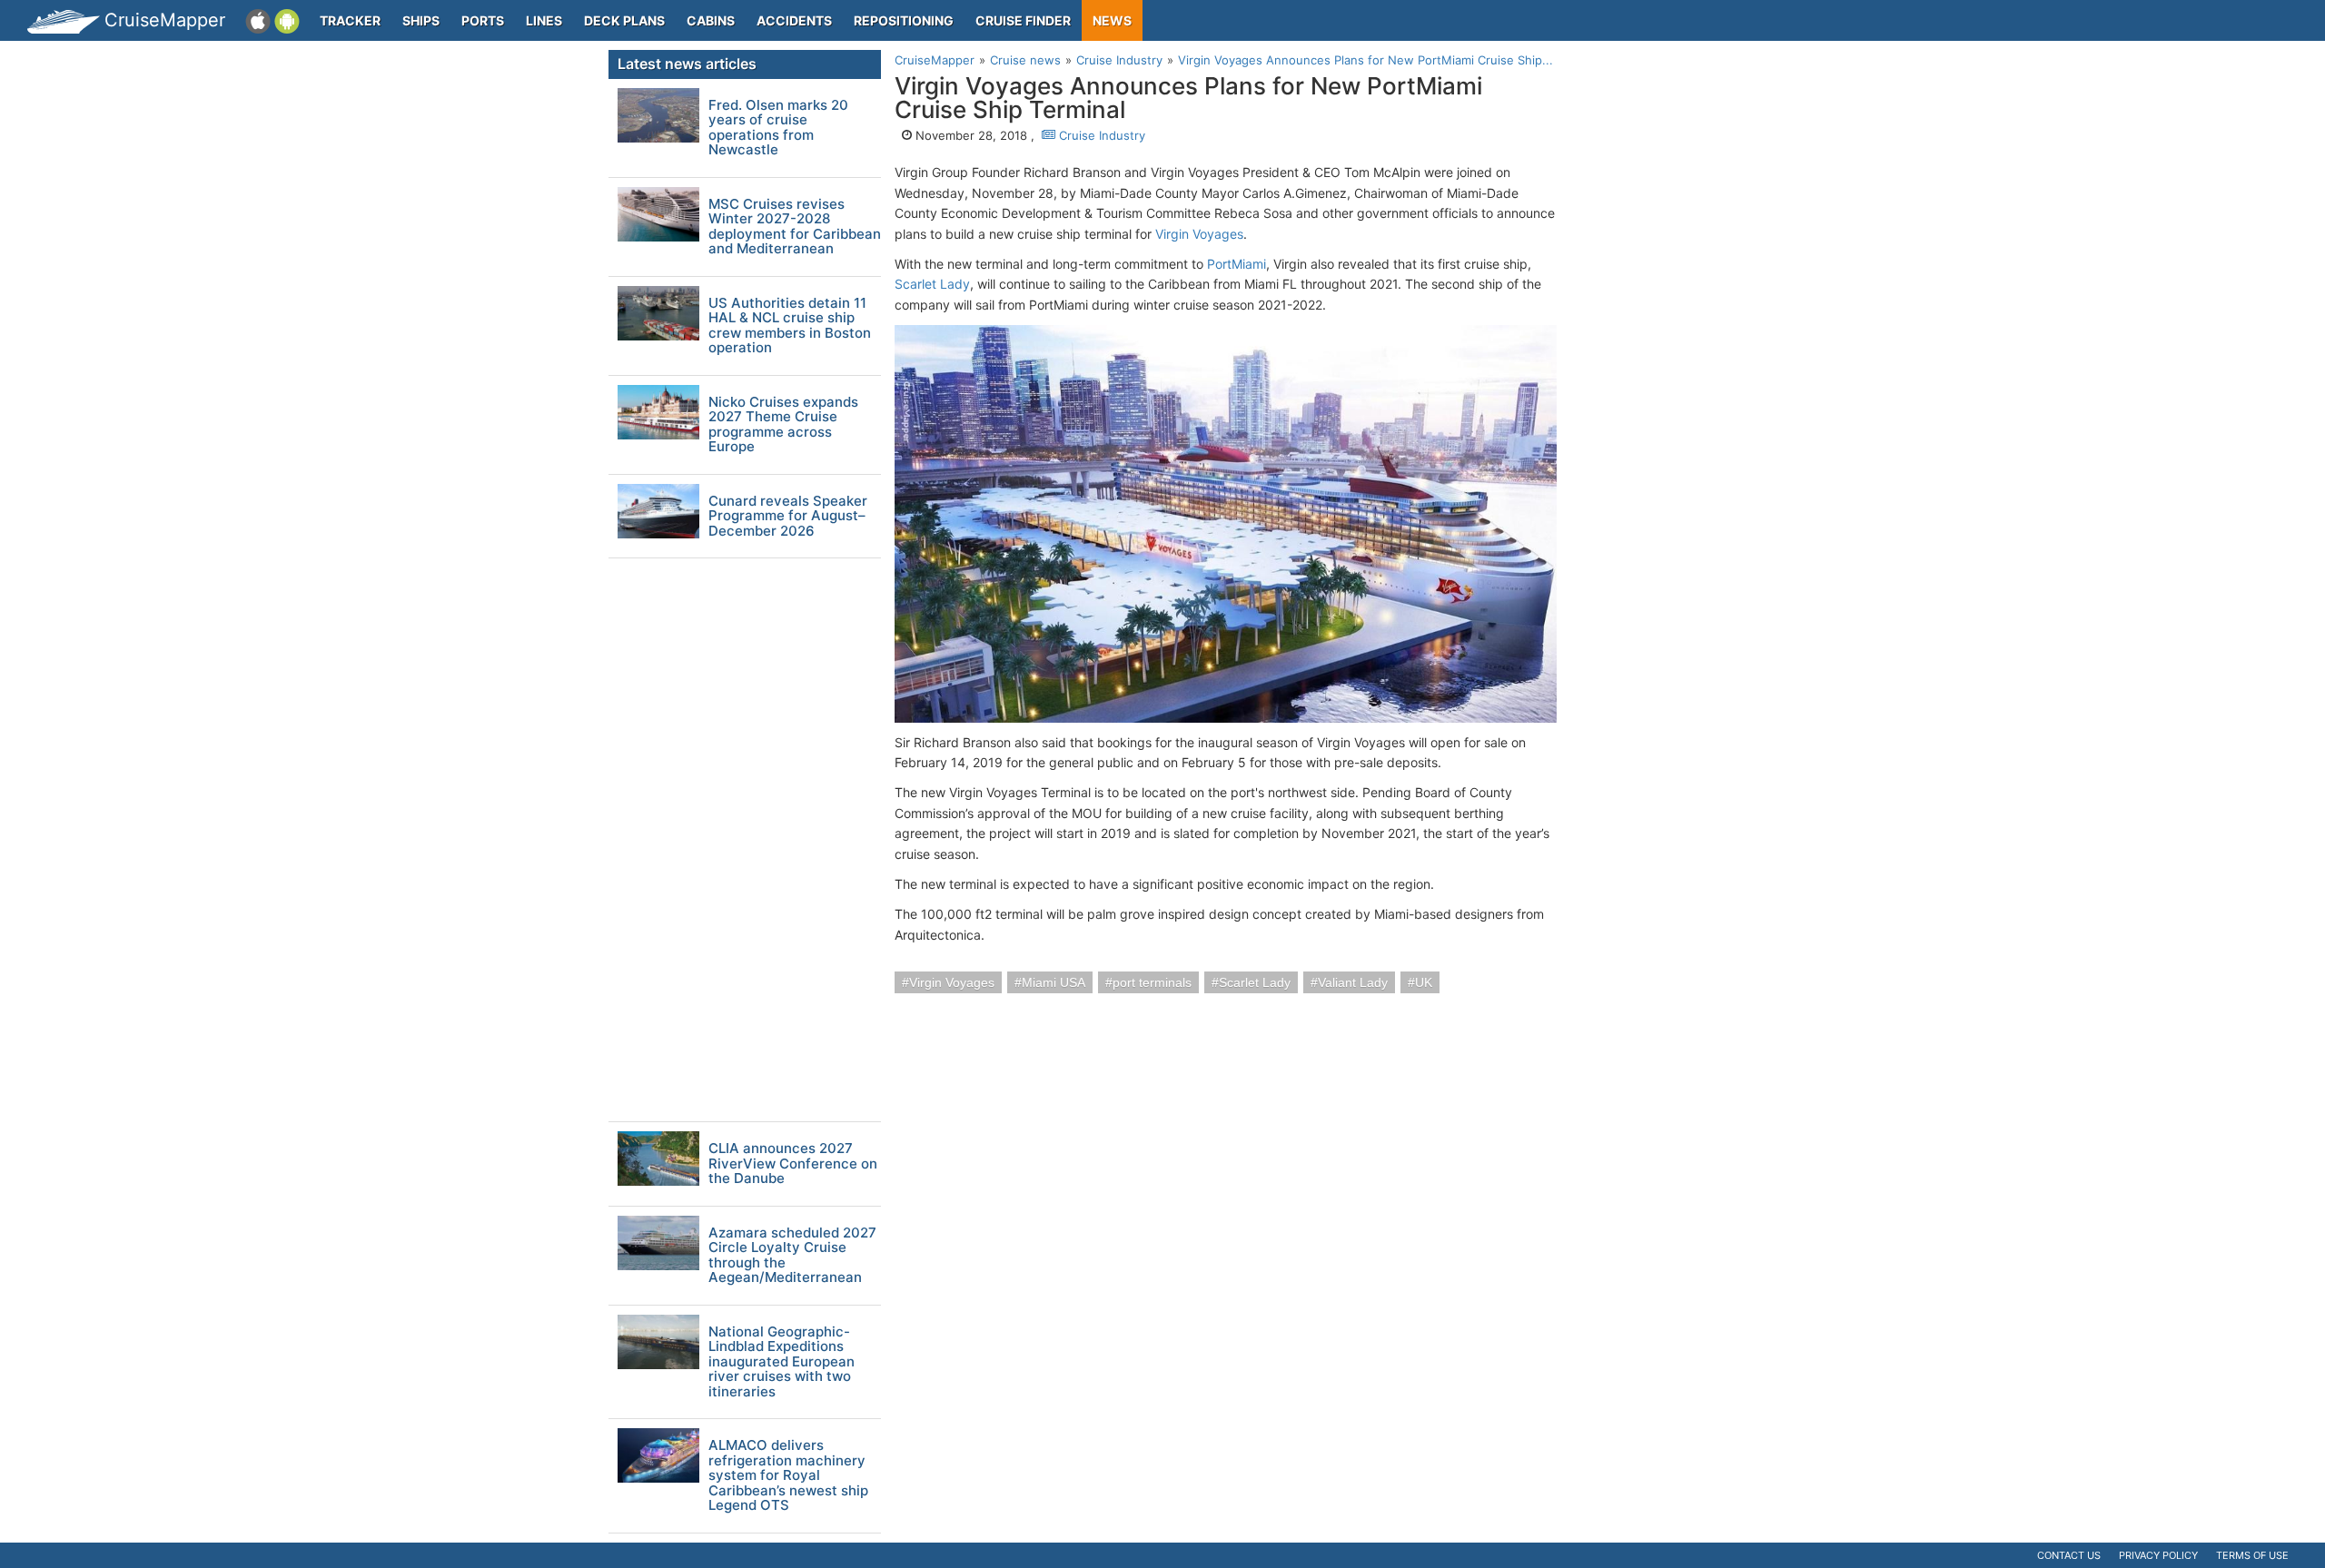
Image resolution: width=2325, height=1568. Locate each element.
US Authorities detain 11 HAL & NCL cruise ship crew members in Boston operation (790, 326)
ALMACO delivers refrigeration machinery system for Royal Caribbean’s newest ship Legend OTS (788, 1476)
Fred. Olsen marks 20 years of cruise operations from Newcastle (778, 128)
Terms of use (2252, 1555)
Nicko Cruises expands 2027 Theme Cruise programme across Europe (783, 425)
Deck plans (624, 20)
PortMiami (1237, 264)
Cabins (711, 20)
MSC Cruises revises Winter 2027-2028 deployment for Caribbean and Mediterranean (795, 227)
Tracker (350, 20)
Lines (544, 20)
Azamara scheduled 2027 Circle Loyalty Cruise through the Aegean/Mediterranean (792, 1256)
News (1112, 20)
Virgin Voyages (1199, 234)
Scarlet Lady (932, 284)
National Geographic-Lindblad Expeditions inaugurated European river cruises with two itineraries (782, 1362)
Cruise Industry (1100, 135)
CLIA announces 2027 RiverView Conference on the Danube (793, 1164)
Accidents (794, 20)
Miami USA (1054, 982)
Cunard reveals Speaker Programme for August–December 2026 (788, 517)
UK (1424, 982)
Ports (483, 20)
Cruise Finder (1023, 20)
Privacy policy (2158, 1555)
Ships (421, 20)
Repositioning (904, 20)
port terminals (1152, 982)
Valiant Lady (1353, 982)
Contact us (2069, 1555)
